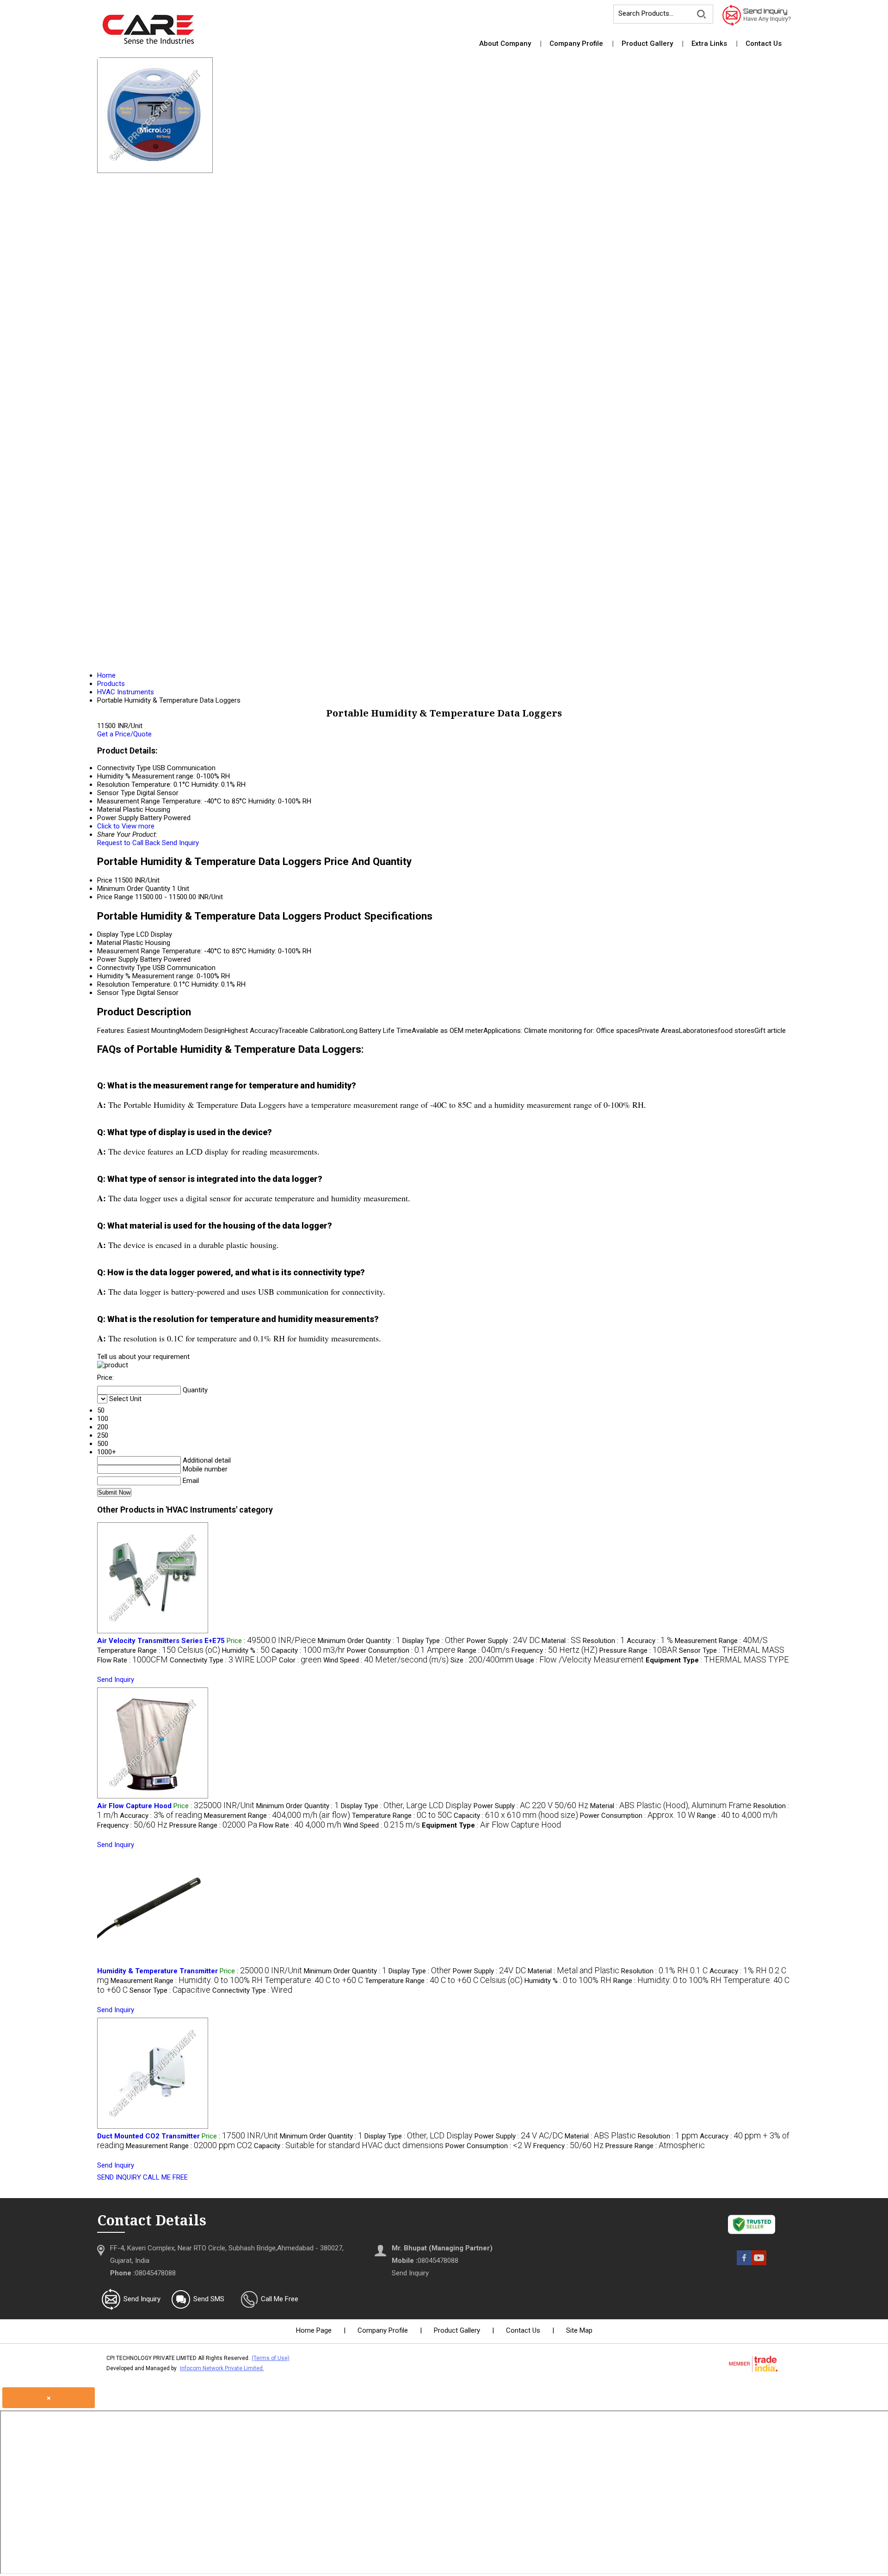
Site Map (579, 2330)
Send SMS (209, 2299)
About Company (505, 43)
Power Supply (118, 959)
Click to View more (126, 826)
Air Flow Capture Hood (134, 1806)
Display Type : (434, 1641)
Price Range (115, 897)
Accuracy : (650, 1641)
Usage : (580, 1660)
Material (109, 943)
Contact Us (764, 43)
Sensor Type (116, 993)
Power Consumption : (401, 1650)
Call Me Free (280, 2299)
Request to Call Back (129, 843)
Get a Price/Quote (124, 734)
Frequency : (555, 1650)
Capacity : (308, 1650)
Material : (561, 1641)
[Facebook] (744, 2263)
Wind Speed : (386, 1660)
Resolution (113, 984)
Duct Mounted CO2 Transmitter (148, 2136)
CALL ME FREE (165, 2177)
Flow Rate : (133, 1660)
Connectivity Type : (223, 1660)
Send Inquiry (180, 843)
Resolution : (604, 1641)
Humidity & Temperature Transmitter (157, 1971)
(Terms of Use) (271, 2358)
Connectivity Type (124, 968)
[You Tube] (759, 2263)
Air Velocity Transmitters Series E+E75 (161, 1641)
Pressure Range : (638, 1650)
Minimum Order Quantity (134, 889)
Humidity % (114, 976)
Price (105, 880)
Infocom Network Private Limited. (222, 2368)
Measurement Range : (721, 1641)
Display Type (116, 934)
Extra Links (709, 43)
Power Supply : (503, 1641)
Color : (300, 1660)
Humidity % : (246, 1650)
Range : (484, 1650)
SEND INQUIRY (119, 2177)
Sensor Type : (732, 1650)
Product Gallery (647, 43)
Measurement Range (129, 951)
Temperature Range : (159, 1650)
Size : (482, 1660)
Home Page (314, 2330)
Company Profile (576, 43)
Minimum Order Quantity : (359, 1641)
